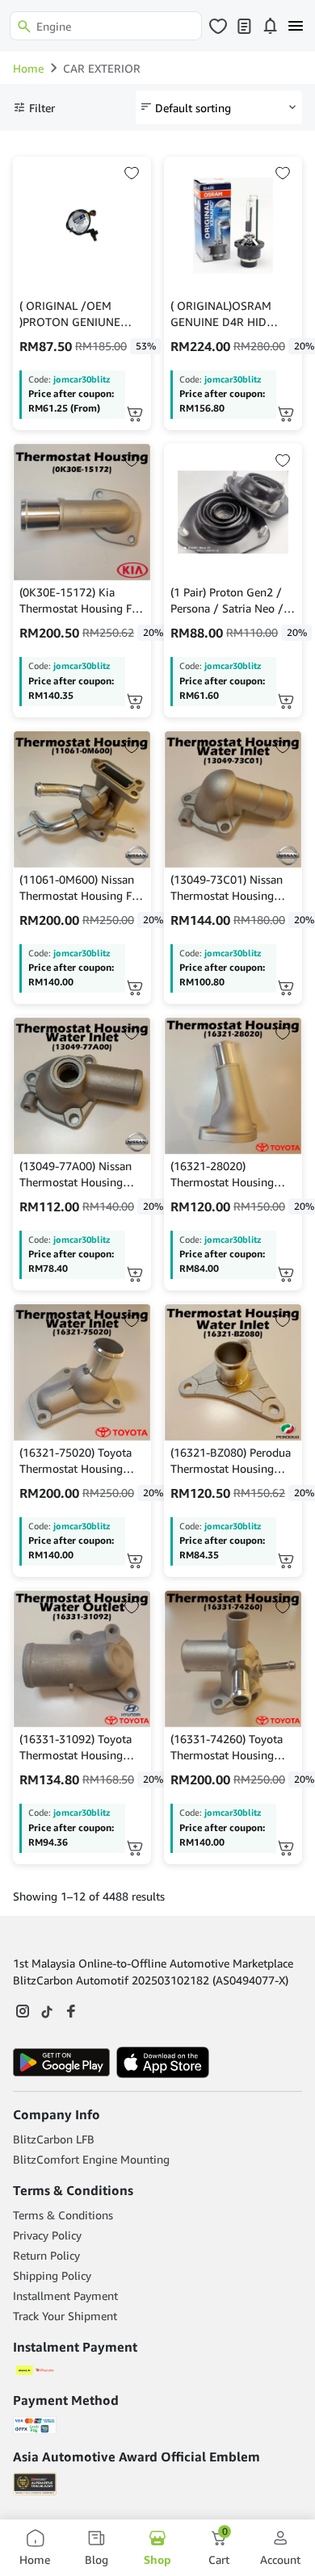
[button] (286, 414)
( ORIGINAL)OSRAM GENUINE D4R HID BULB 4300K (221, 314)
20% (153, 632)
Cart (219, 2547)
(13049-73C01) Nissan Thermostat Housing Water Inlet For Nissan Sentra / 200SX (227, 888)
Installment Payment (65, 2296)
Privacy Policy (47, 2235)
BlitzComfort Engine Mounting (91, 2159)
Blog (97, 2559)
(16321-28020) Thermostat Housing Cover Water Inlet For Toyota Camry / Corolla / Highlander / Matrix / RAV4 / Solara (230, 1175)
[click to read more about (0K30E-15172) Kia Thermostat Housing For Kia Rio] (82, 512)
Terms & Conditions (63, 2215)
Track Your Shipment (65, 2316)
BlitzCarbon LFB (54, 2139)
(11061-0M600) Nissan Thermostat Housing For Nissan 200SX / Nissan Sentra (81, 888)
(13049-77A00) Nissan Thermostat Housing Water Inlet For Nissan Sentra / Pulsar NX (76, 1175)
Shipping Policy (52, 2275)
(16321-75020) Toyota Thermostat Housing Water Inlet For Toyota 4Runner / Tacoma (76, 1461)
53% (146, 346)
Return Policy (46, 2255)
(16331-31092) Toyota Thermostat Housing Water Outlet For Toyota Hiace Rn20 (80, 1748)
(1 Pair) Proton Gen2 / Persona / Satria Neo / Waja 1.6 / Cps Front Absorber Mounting (227, 601)
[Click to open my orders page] (244, 26)
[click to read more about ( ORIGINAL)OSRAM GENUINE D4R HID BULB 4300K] (233, 226)
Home (28, 68)
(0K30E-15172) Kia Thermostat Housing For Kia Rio (81, 601)
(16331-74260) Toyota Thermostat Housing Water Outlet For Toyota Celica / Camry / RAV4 (231, 1748)
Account (280, 2559)
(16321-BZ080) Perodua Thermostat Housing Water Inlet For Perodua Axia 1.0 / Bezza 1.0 (231, 1461)
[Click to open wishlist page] (218, 26)
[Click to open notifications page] (270, 26)
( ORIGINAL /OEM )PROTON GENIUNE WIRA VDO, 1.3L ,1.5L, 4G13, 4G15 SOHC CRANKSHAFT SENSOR (78, 314)
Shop (157, 2559)
